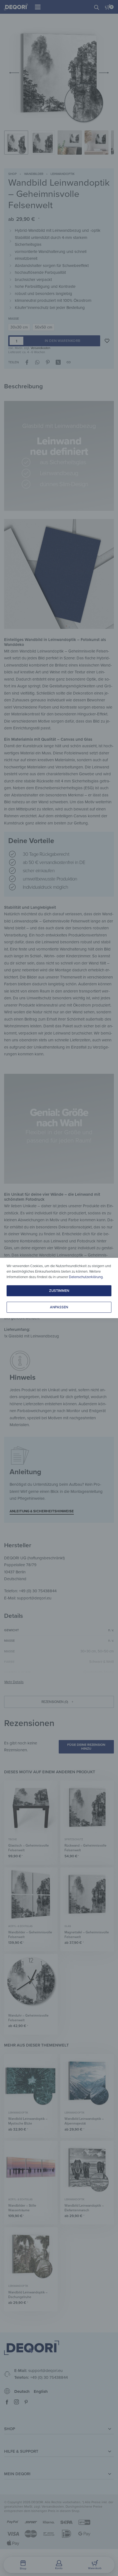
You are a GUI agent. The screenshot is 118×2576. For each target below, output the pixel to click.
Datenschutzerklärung (86, 1277)
